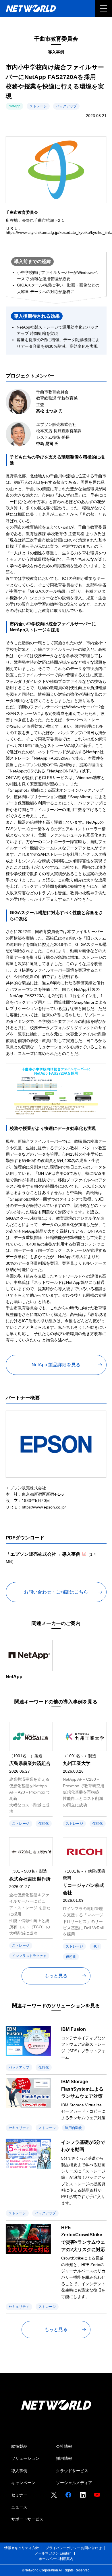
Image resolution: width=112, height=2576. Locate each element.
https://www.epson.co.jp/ (44, 1507)
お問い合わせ (91, 2548)
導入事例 (19, 2471)
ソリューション (25, 2458)
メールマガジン (47, 2553)
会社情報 (64, 2446)
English (66, 2553)
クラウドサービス (72, 2471)
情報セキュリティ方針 (22, 2548)
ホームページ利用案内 (56, 2559)
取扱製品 (19, 2446)
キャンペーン (23, 2483)
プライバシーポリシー (63, 2548)
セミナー (19, 2495)
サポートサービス (27, 2519)
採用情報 (64, 2458)
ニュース (19, 2507)
